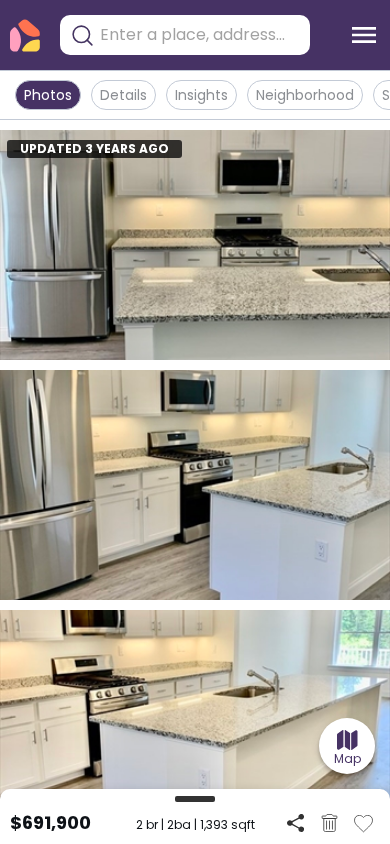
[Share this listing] (295, 822)
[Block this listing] (329, 823)
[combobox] (200, 35)
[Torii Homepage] (25, 35)
